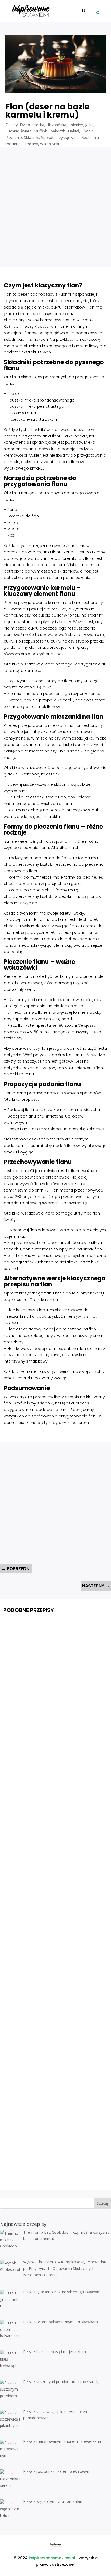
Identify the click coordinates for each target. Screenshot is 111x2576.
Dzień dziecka (32, 125)
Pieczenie (14, 137)
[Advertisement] (55, 203)
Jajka (89, 125)
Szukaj (102, 2203)
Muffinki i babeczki (50, 131)
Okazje (87, 131)
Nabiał (74, 131)
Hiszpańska (56, 125)
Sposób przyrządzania (60, 137)
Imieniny (76, 125)
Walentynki (50, 144)
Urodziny (30, 144)
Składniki (32, 137)
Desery (12, 125)
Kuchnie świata (18, 131)
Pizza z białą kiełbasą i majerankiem (52, 2027)
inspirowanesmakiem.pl (52, 2558)
